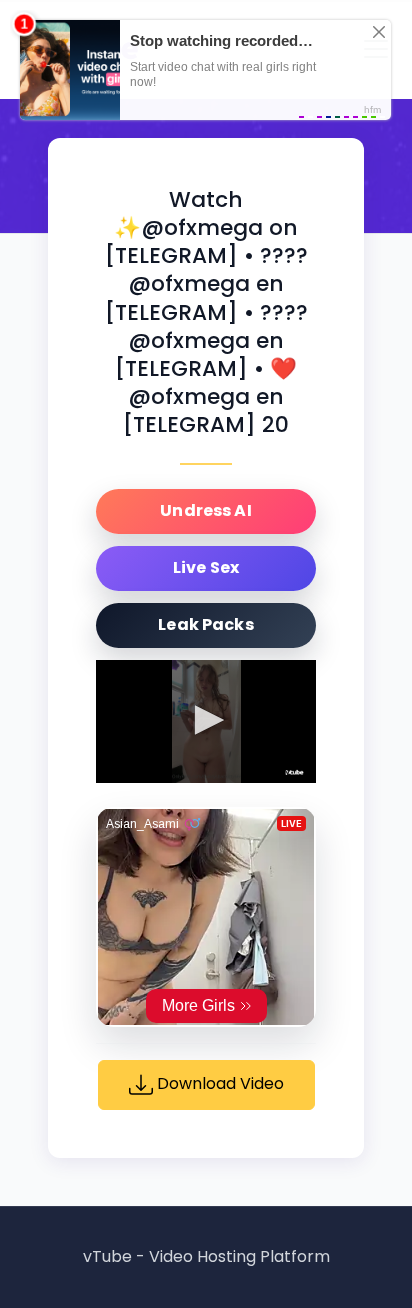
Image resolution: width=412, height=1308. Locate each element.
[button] (206, 720)
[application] (206, 722)
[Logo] (294, 772)
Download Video (218, 1084)
